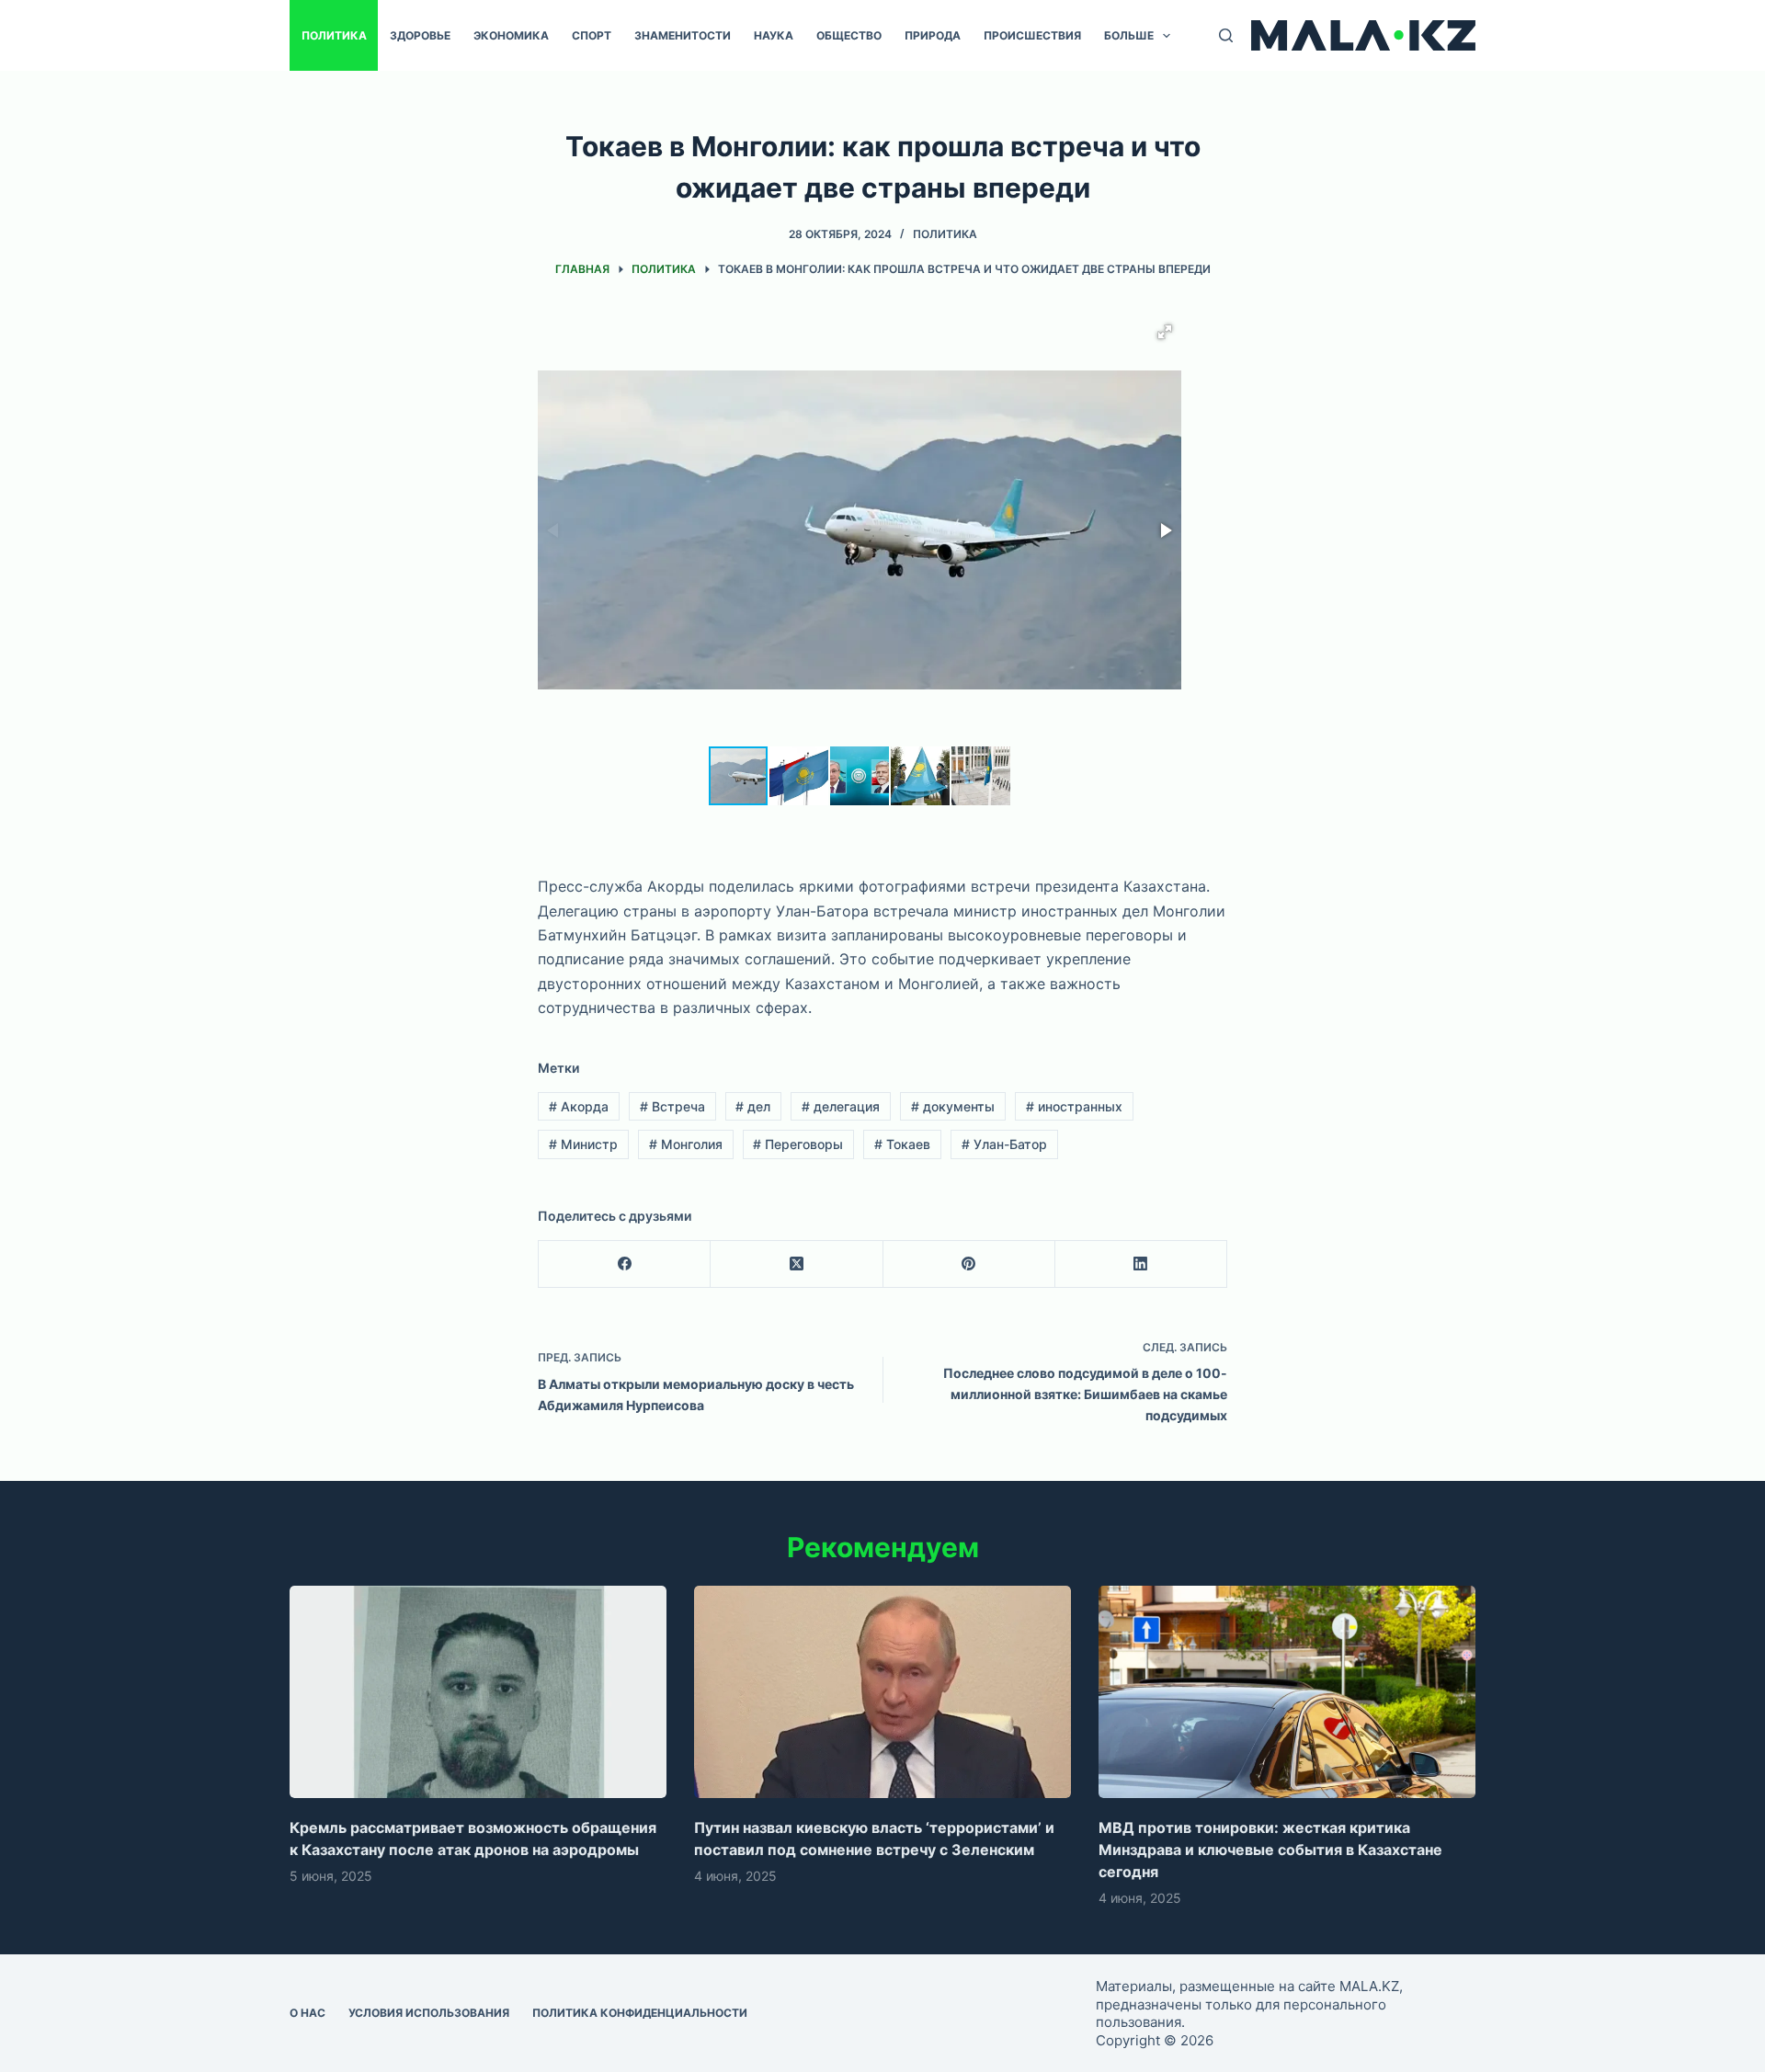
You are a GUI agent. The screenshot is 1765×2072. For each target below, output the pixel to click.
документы (953, 1106)
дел (753, 1106)
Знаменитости (683, 35)
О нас (307, 2013)
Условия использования (429, 2013)
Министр (583, 1144)
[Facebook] (625, 1264)
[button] (1165, 332)
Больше (1129, 35)
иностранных (1074, 1106)
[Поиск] (1226, 35)
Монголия (686, 1144)
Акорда (579, 1106)
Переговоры (798, 1144)
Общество (849, 35)
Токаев (902, 1144)
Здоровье (420, 35)
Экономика (511, 35)
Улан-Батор (1004, 1144)
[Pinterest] (969, 1264)
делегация (841, 1106)
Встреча (672, 1106)
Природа (933, 35)
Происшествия (1032, 35)
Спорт (592, 35)
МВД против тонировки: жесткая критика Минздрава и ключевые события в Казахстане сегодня (1270, 1850)
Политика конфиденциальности (640, 2013)
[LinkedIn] (1141, 1264)
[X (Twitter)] (797, 1264)
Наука (774, 35)
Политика (334, 35)
